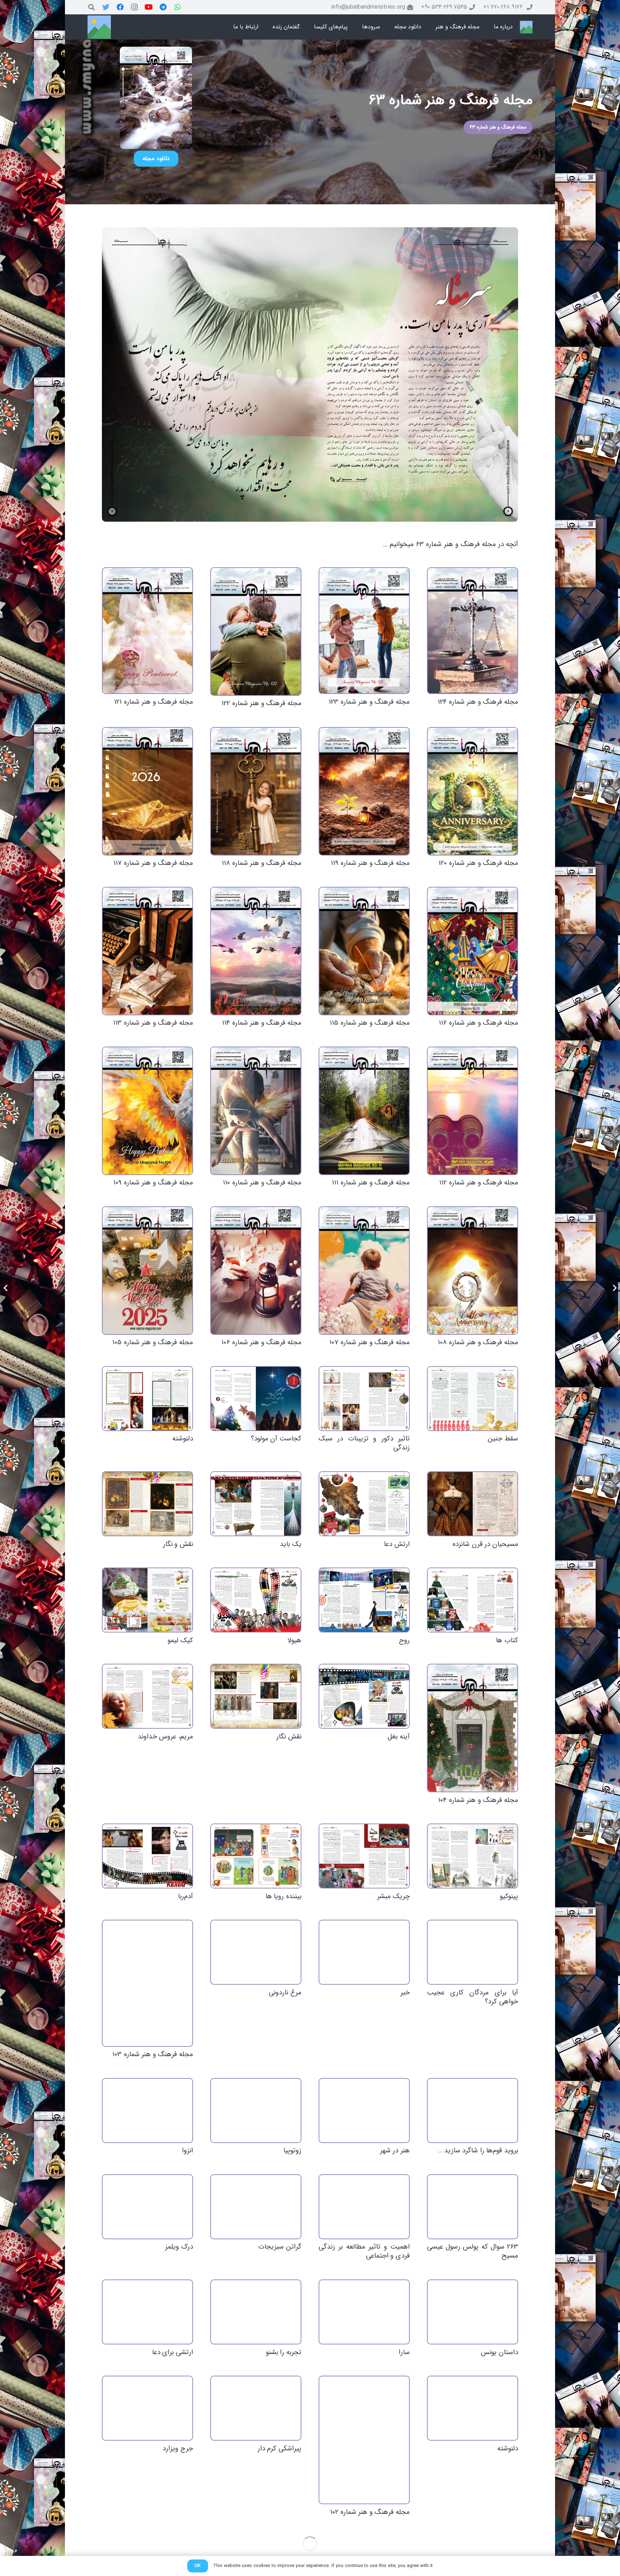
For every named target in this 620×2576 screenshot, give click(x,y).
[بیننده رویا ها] (256, 1856)
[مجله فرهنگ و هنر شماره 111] (364, 1111)
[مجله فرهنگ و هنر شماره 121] (147, 631)
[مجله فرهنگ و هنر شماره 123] (364, 631)
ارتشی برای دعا (173, 2352)
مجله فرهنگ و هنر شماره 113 (153, 1023)
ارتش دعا (397, 1544)
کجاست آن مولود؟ (276, 1439)
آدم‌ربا (185, 1896)
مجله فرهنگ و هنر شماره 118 (262, 863)
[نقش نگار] (256, 1696)
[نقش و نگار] (147, 1504)
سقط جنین (503, 1439)
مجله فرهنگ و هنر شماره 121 (154, 702)
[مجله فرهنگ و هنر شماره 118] (256, 791)
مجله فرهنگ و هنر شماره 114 (262, 1023)
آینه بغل (399, 1737)
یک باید (291, 1544)
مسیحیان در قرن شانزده (485, 1544)
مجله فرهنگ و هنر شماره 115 (370, 1023)
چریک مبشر (393, 1896)
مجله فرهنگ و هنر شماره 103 (153, 2054)
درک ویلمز (179, 2247)
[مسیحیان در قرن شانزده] (473, 1504)
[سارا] (364, 2312)
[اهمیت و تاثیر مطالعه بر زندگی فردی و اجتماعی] (364, 2207)
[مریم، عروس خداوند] (147, 1696)
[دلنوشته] (147, 1399)
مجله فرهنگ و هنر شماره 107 (370, 1342)
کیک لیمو (180, 1640)
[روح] (364, 1600)
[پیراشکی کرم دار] (256, 2408)
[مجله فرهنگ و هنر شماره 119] (364, 791)
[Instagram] (135, 7)
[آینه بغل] (364, 1696)
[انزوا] (147, 2111)
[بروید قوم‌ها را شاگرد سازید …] (473, 2111)
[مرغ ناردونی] (256, 1952)
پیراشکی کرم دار (280, 2449)
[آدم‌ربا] (147, 1856)
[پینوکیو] (473, 1856)
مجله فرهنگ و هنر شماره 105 (153, 1342)
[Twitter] (106, 7)
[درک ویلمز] (147, 2207)
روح (404, 1640)
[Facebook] (120, 7)
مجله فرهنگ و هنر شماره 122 (261, 703)
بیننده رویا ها (283, 1896)
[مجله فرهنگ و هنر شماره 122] (256, 632)
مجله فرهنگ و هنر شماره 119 (370, 863)
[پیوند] (526, 27)
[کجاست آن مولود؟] (256, 1399)
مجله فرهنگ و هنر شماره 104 (478, 1800)
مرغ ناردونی (285, 1993)
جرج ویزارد (178, 2449)
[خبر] (364, 1952)
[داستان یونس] (473, 2312)
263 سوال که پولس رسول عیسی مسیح (473, 2251)
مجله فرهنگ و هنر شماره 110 (262, 1183)
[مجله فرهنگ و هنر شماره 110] (256, 1111)
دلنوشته (183, 1439)
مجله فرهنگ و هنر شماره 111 (371, 1183)
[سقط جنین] (473, 1399)
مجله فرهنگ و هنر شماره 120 (478, 863)
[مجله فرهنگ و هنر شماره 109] (147, 1111)
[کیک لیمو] (147, 1600)
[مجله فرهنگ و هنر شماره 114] (256, 951)
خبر (405, 1993)
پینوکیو (509, 1896)
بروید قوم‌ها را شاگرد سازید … (478, 2151)
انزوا (187, 2151)
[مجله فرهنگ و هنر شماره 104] (473, 1728)
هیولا (294, 1640)
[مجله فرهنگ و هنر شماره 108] (473, 1271)
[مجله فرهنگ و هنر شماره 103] (147, 1983)
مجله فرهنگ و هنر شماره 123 (369, 702)
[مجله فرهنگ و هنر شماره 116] (473, 951)
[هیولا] (256, 1600)
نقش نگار (289, 1737)
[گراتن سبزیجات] (256, 2207)
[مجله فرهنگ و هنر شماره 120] (473, 791)
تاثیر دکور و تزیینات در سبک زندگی (364, 1443)
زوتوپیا (292, 2151)
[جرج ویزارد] (147, 2408)
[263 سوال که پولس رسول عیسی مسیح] (473, 2207)
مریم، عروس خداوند (165, 1737)
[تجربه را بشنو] (256, 2312)
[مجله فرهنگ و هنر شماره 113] (147, 951)
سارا (404, 2352)
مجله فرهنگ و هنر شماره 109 (153, 1183)
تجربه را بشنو (284, 2352)
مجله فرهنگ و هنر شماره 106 (261, 1342)
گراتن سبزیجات (280, 2247)
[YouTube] (149, 7)
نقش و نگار (178, 1544)
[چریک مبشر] (364, 1856)
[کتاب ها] (473, 1600)
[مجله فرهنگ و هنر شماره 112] (473, 1111)
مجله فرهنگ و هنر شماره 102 (370, 2512)
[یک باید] (256, 1504)
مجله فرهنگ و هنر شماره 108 (478, 1342)
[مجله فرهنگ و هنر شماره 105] (147, 1271)
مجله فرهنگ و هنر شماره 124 (478, 702)
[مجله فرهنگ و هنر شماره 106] (256, 1271)
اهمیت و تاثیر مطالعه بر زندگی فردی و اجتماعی (364, 2251)
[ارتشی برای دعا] (147, 2312)
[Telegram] (163, 7)
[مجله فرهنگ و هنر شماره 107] (364, 1271)
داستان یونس (499, 2352)
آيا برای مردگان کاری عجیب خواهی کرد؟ (473, 1997)
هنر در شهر (395, 2151)
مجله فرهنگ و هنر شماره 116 (478, 1023)
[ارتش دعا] (364, 1504)
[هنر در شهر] (364, 2111)
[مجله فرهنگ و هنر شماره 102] (364, 2440)
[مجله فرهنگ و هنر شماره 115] (364, 951)
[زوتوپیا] (256, 2111)
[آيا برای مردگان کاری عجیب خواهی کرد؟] (473, 1952)
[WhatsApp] (178, 7)
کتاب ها (507, 1640)
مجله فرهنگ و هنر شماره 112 (479, 1183)
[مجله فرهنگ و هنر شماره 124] (473, 631)
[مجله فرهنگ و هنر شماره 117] (147, 791)
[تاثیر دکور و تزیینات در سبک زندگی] (364, 1399)
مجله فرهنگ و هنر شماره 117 (153, 863)
